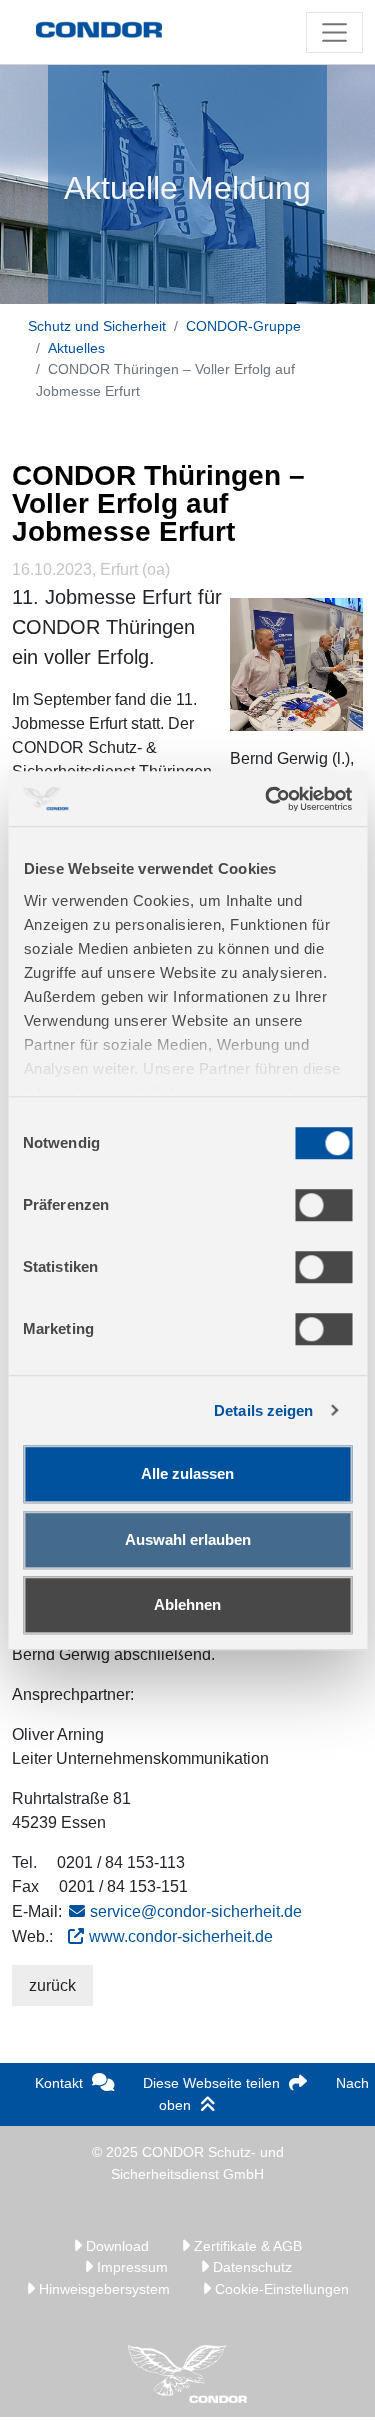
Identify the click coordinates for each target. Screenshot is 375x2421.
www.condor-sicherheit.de (181, 1936)
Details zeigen (263, 1410)
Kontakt (59, 2083)
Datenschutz (250, 2267)
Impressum (130, 2267)
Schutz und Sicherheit (97, 326)
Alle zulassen (187, 1473)
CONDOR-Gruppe (243, 326)
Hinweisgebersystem (102, 2289)
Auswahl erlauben (188, 1539)
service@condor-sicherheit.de (196, 1911)
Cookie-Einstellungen (280, 2289)
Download (115, 2246)
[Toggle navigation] (334, 32)
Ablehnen (187, 1604)
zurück (52, 1985)
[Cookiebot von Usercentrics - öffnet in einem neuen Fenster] (267, 799)
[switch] (323, 1205)
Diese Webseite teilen (211, 2083)
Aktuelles (76, 348)
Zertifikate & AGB (246, 2246)
